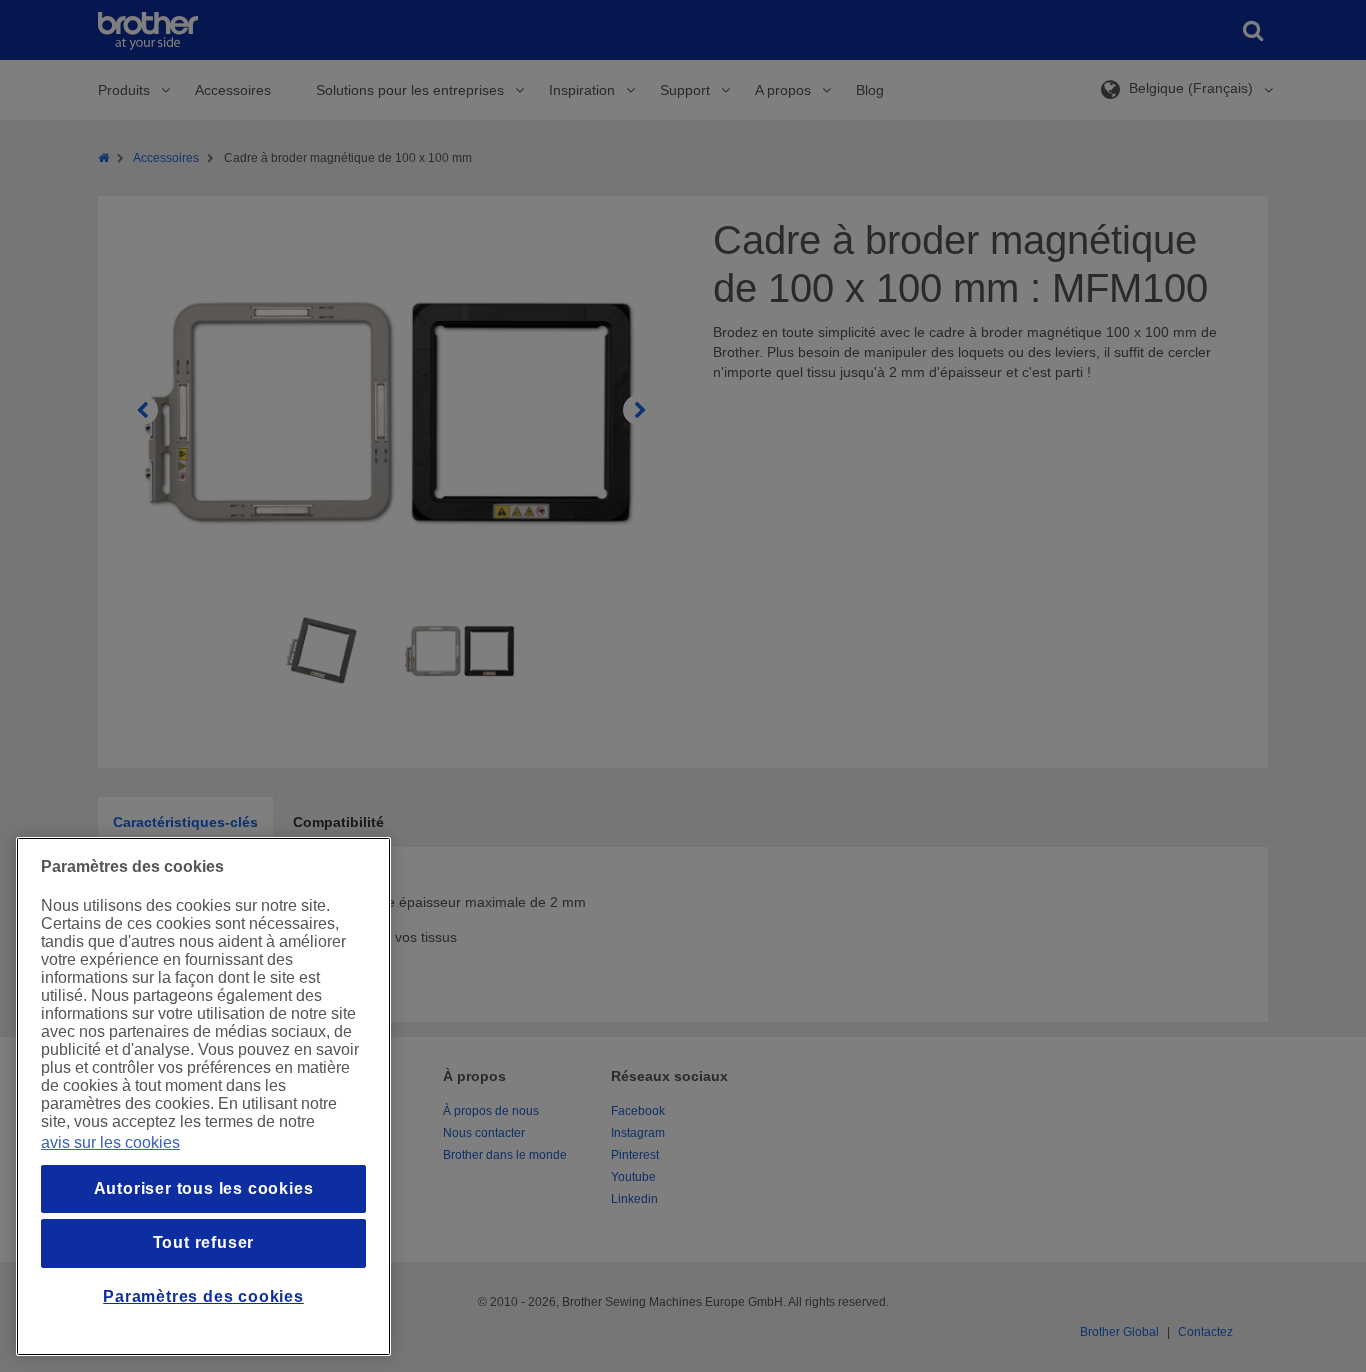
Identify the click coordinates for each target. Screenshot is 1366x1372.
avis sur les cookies (110, 1142)
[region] (203, 1096)
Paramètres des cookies (203, 1296)
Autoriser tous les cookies (204, 1188)
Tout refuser (204, 1242)
